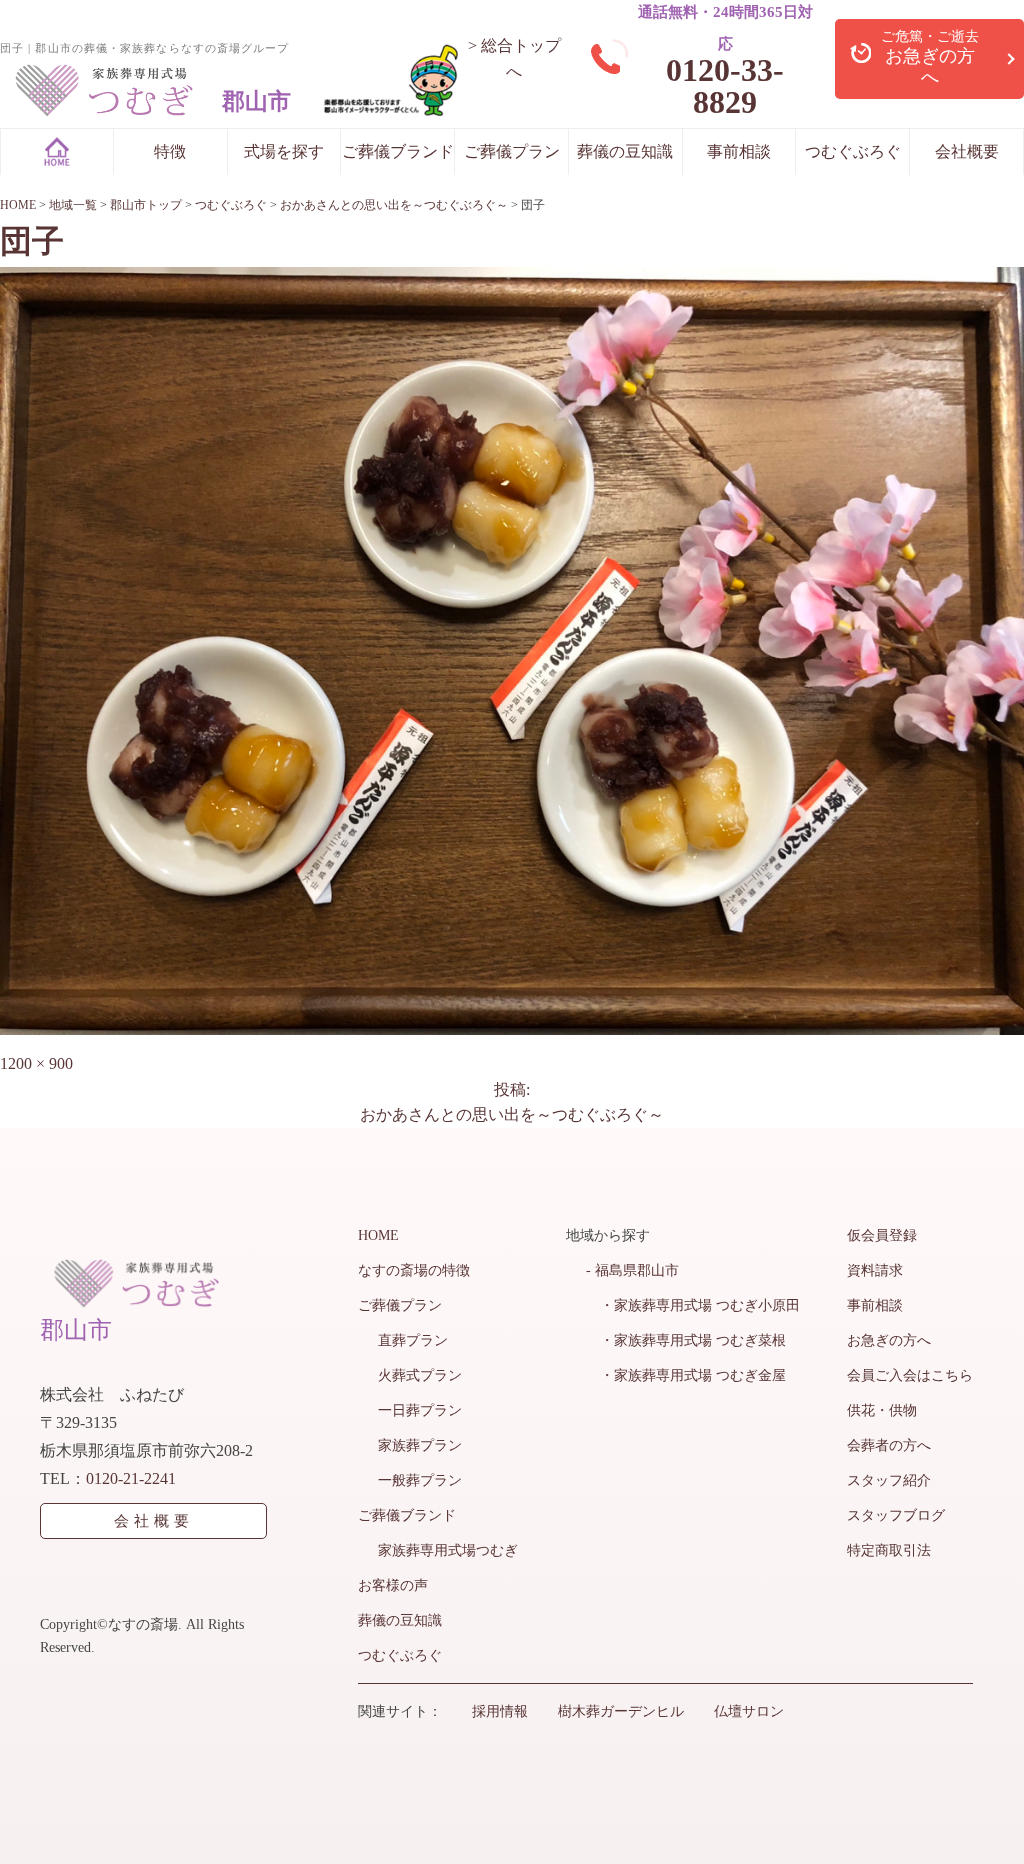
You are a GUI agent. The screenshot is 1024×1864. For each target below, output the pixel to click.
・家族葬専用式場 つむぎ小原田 (693, 1305)
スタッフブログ (896, 1515)
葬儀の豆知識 (625, 151)
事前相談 (739, 151)
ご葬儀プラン (512, 151)
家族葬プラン (420, 1445)
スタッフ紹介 (889, 1480)
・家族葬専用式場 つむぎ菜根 (686, 1340)
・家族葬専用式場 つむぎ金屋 (686, 1375)
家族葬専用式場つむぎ (448, 1550)
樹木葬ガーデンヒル (621, 1711)
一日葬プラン (420, 1410)
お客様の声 (393, 1585)
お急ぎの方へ (889, 1340)
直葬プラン (413, 1340)
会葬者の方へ (889, 1445)
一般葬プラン (420, 1480)
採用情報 (500, 1711)
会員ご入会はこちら (910, 1375)
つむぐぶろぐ (853, 151)
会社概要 (967, 151)
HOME (378, 1235)
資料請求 (875, 1270)
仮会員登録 (882, 1235)
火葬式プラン (420, 1375)
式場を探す (284, 151)
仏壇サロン (749, 1711)
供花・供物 (882, 1410)
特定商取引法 (889, 1550)
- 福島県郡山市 (632, 1270)
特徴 (170, 151)
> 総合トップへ (514, 58)
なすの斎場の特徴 (414, 1270)
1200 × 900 (36, 1063)
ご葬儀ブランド (398, 151)
